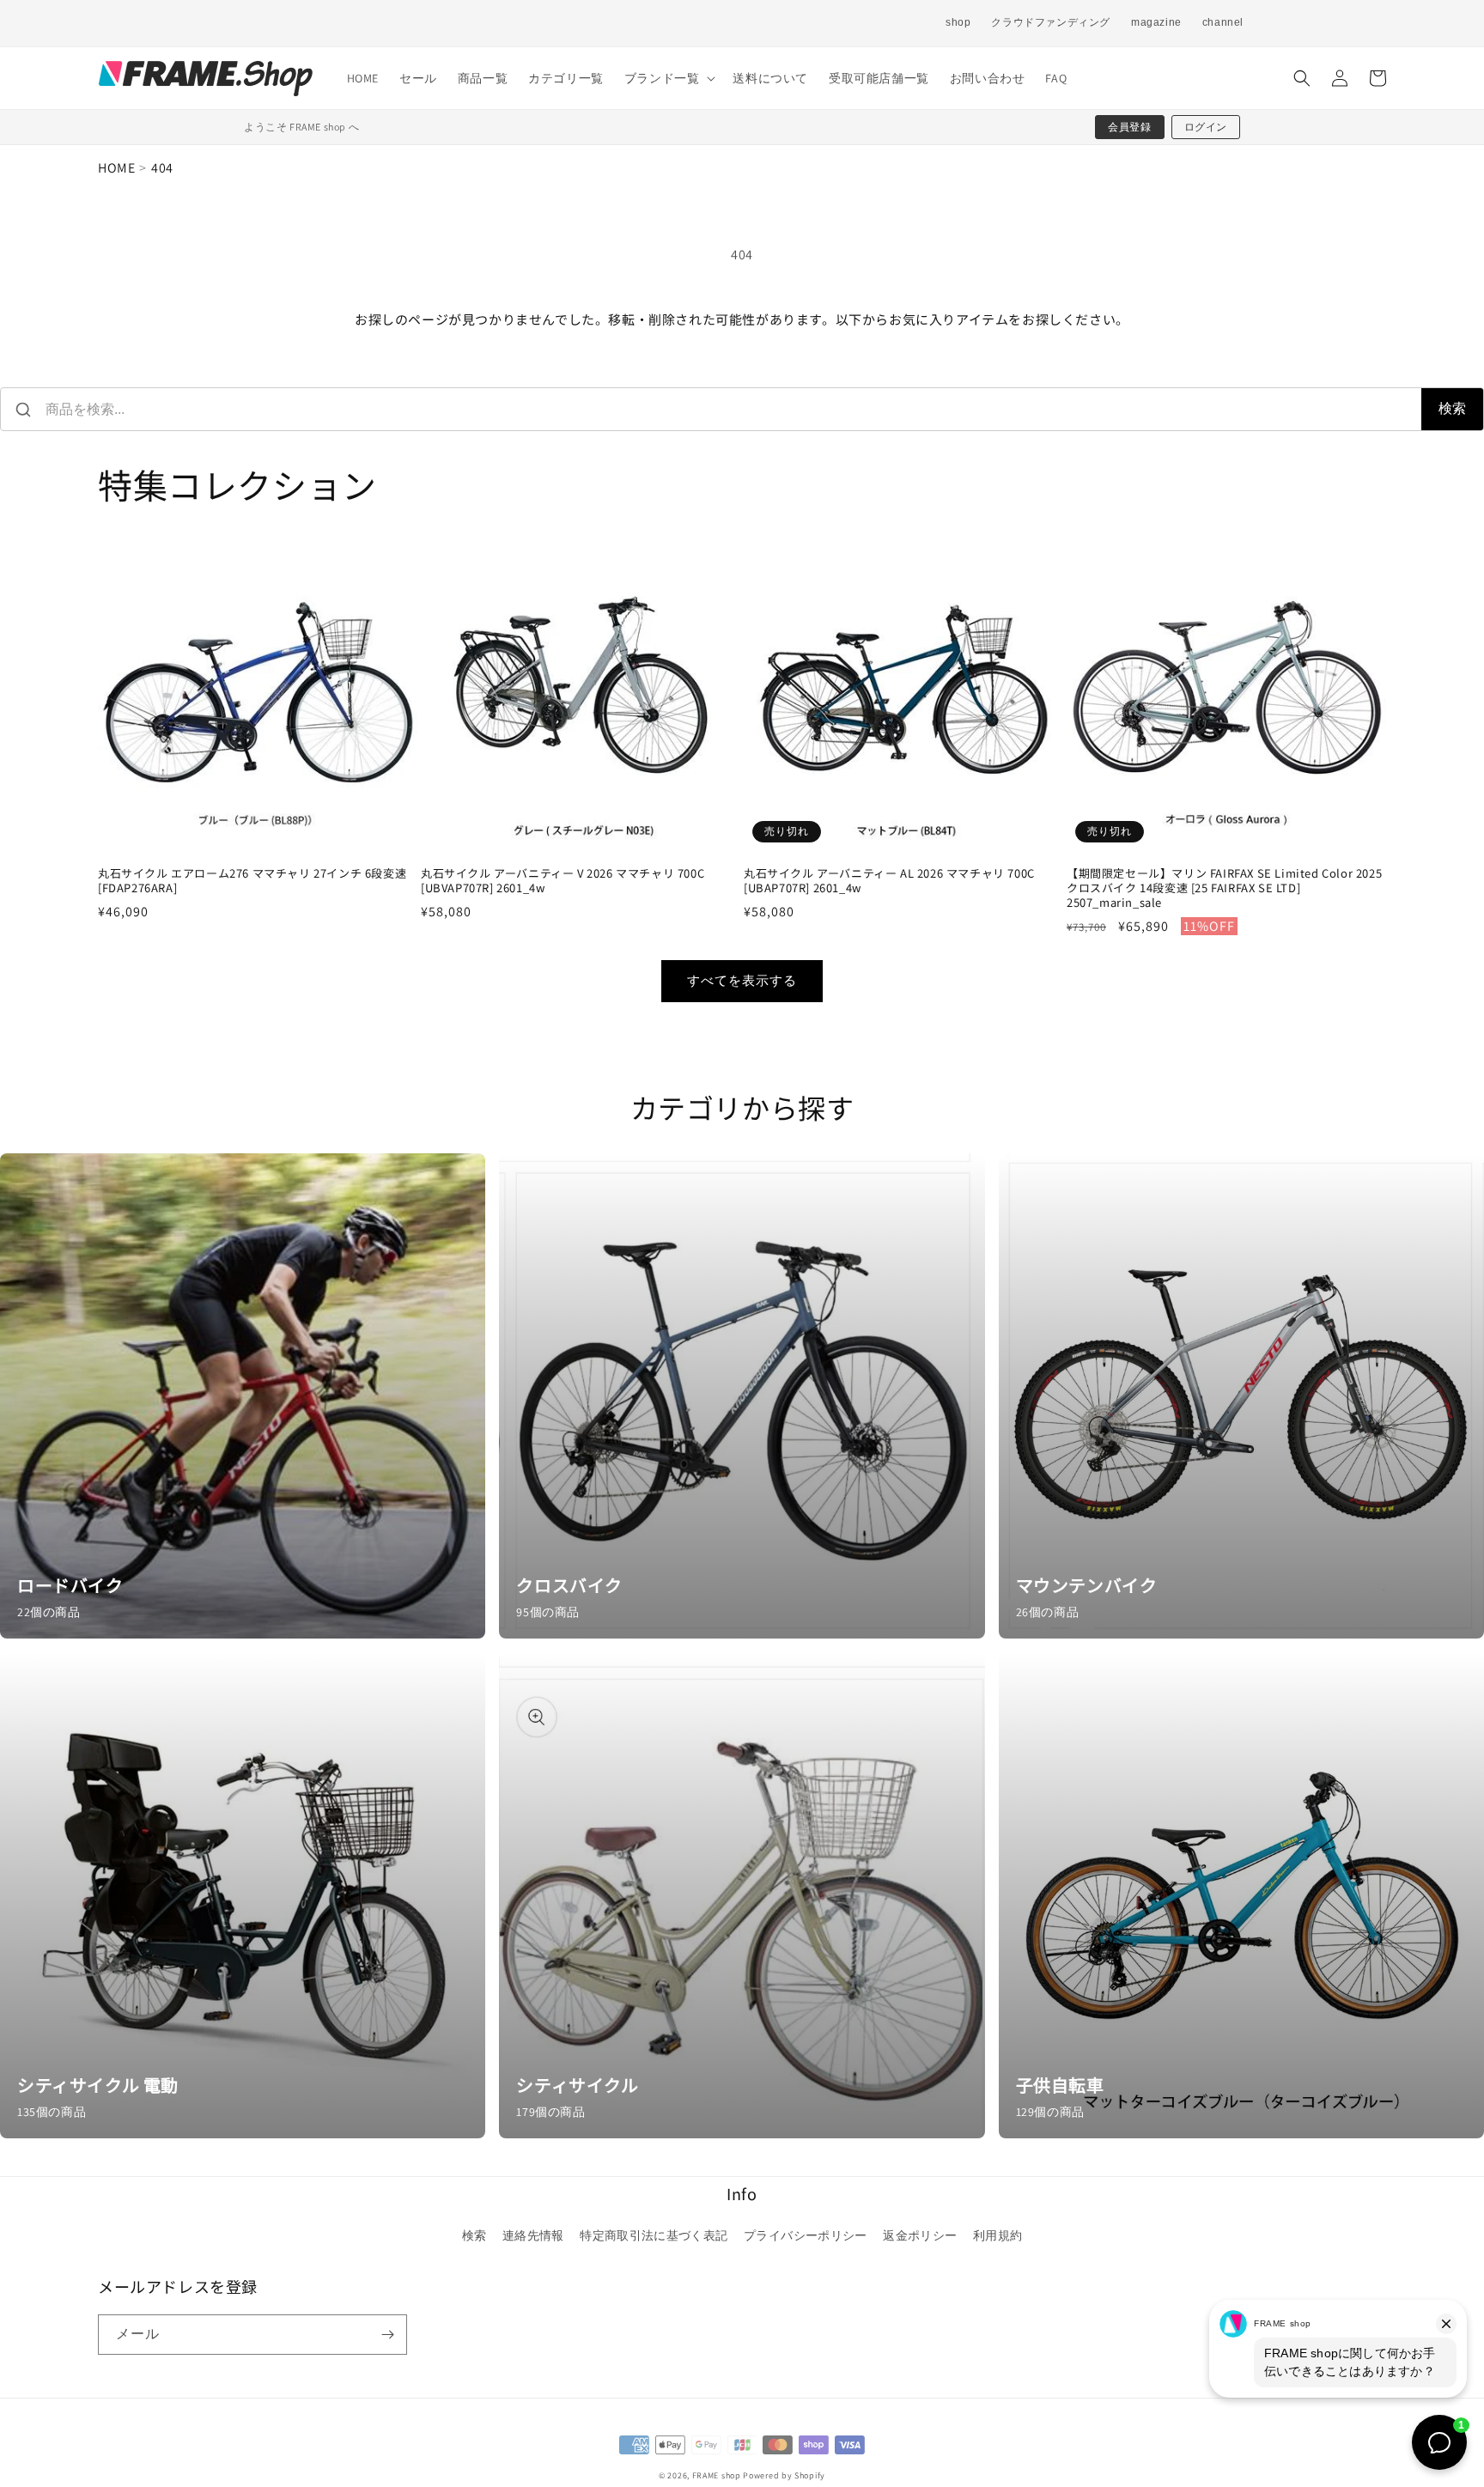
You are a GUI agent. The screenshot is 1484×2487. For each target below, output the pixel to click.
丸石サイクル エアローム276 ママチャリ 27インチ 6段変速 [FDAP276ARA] (252, 881)
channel (1223, 22)
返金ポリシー (920, 2235)
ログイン (1206, 127)
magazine (1156, 22)
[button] (669, 78)
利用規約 (997, 2235)
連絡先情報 (533, 2235)
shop (958, 22)
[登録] (387, 2335)
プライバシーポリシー (806, 2235)
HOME (116, 168)
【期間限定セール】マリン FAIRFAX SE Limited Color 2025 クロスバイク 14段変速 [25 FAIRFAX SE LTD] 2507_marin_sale (1224, 888)
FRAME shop (717, 2475)
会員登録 (1129, 127)
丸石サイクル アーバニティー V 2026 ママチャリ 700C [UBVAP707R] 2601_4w (563, 881)
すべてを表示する (742, 980)
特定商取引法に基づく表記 (654, 2235)
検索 (1452, 408)
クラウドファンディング (1051, 22)
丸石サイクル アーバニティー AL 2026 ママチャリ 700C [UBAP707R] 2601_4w (889, 881)
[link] (243, 1396)
